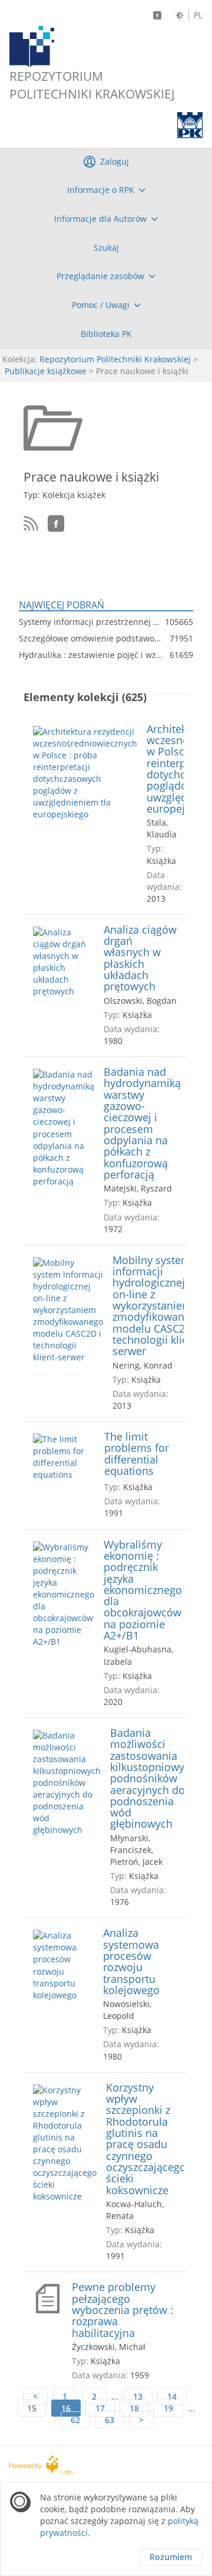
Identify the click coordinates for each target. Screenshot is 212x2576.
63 (110, 2420)
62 (75, 2420)
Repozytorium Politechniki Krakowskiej (115, 359)
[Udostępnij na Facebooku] (56, 523)
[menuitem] (106, 190)
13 (138, 2396)
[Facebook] (157, 15)
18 (134, 2408)
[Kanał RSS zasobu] (31, 524)
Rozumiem (171, 2557)
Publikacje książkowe (46, 371)
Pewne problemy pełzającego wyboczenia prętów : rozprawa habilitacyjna (122, 2310)
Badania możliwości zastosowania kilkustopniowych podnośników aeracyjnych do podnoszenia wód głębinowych (153, 1779)
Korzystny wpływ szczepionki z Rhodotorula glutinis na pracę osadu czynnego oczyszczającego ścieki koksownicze (146, 2139)
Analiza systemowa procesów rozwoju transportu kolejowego (131, 1962)
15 (32, 2408)
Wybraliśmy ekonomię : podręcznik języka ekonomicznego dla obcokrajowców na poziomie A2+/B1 (143, 1590)
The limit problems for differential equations (137, 1454)
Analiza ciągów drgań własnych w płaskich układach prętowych (140, 958)
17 (100, 2408)
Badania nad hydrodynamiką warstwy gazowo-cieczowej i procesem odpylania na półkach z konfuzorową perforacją (142, 1123)
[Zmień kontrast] (180, 15)
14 (172, 2396)
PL (198, 15)
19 (168, 2408)
